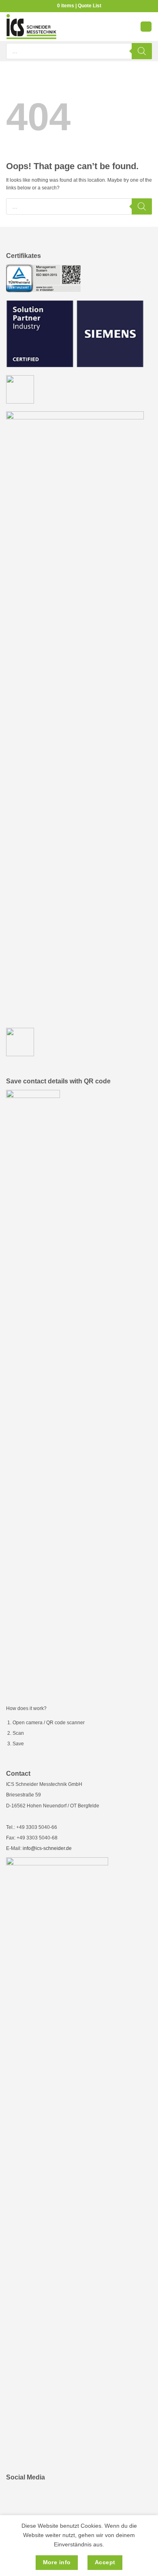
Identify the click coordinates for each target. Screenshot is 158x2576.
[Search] (142, 51)
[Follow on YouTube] (35, 2496)
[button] (146, 27)
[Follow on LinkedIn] (16, 2496)
